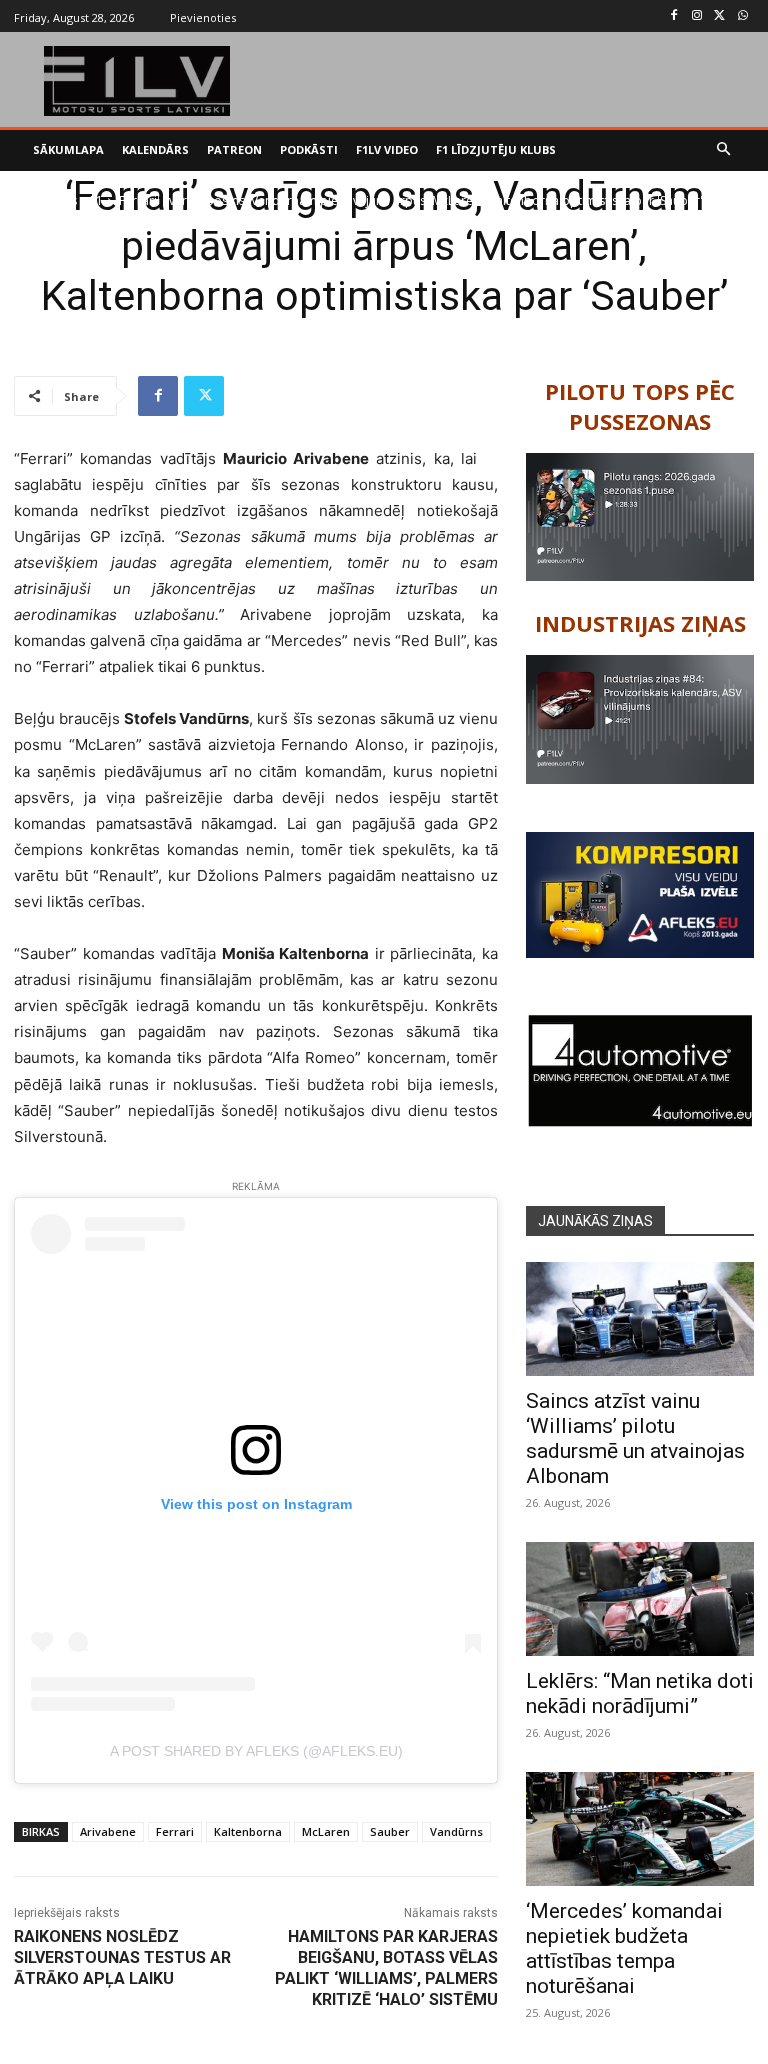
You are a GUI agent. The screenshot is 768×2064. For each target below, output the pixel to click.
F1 (96, 200)
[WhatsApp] (742, 16)
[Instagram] (697, 16)
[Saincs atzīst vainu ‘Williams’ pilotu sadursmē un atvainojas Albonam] (640, 1319)
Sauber (390, 1831)
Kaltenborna (248, 1831)
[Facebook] (674, 16)
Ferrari (175, 1831)
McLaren (326, 1831)
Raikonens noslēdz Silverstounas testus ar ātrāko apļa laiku (122, 1957)
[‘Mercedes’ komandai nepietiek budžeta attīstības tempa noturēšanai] (640, 1829)
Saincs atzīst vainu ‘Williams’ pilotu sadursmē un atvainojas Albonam (635, 1438)
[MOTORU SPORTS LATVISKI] (137, 81)
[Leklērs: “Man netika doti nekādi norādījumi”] (640, 1599)
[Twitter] (719, 16)
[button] (724, 150)
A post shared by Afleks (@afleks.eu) (256, 1751)
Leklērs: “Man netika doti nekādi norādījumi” (640, 1693)
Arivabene (108, 1831)
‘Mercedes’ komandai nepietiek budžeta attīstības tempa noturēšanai (624, 1948)
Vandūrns (456, 1831)
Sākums (55, 200)
